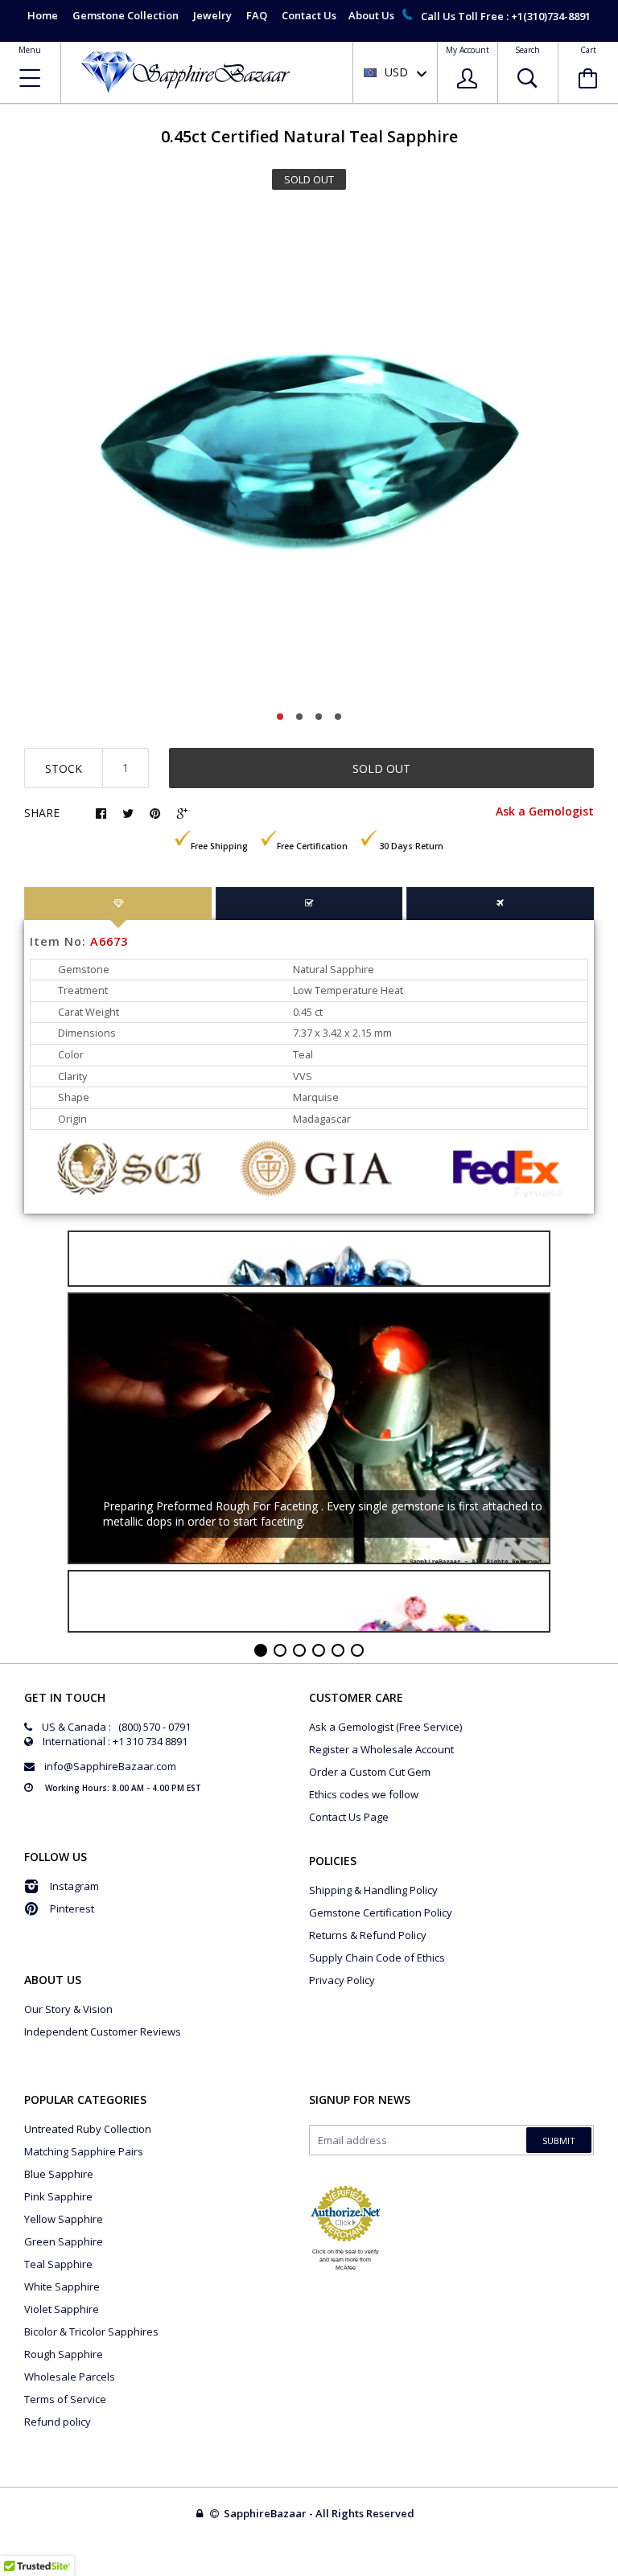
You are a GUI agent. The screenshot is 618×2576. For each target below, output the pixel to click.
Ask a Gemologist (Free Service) (385, 1727)
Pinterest (72, 1908)
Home (43, 15)
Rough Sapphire (64, 2354)
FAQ (257, 15)
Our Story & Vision (68, 2009)
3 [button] (319, 717)
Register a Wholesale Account (381, 1749)
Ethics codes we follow (364, 1794)
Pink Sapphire (58, 2196)
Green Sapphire (64, 2241)
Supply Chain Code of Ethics (377, 1958)
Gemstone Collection (126, 15)
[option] (309, 455)
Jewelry (212, 15)
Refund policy (58, 2422)
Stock (64, 768)
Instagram (74, 1886)
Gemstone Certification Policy (381, 1912)
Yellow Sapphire (64, 2219)
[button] (617, 2572)
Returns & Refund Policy (368, 1935)
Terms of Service (65, 2399)
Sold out (381, 768)
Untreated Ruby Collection (88, 2129)
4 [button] (338, 717)
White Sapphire (62, 2286)
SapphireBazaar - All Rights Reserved (320, 2513)
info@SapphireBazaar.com (110, 1766)
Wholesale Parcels (70, 2377)
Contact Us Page (349, 1817)
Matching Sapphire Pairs (84, 2151)
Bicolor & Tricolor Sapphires (91, 2332)
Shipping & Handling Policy (373, 1890)
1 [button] (280, 717)
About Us (371, 15)
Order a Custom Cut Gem (370, 1772)
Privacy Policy (342, 1980)
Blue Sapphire (59, 2174)
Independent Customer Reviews (103, 2032)
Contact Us (309, 15)
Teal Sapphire (58, 2264)
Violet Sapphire (62, 2309)
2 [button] (299, 717)
